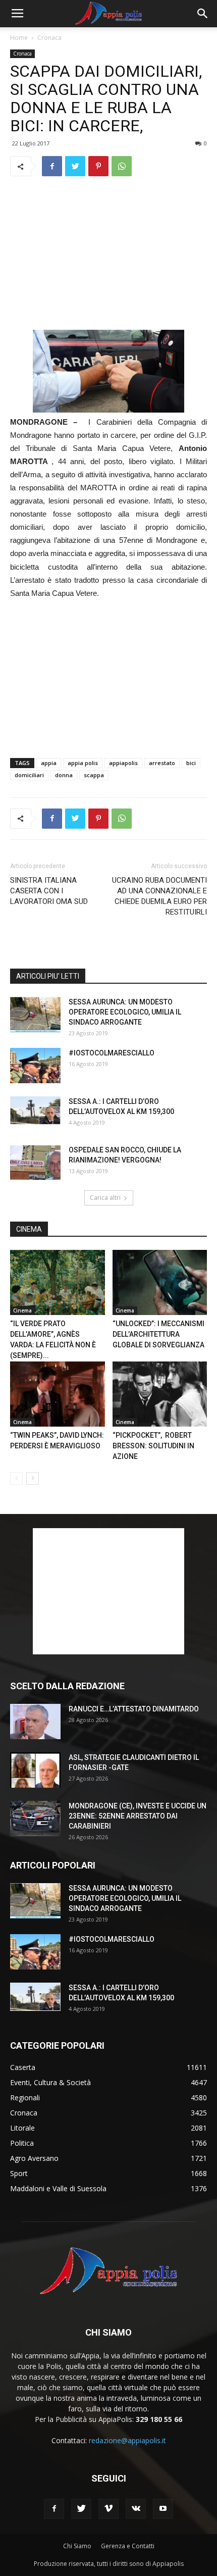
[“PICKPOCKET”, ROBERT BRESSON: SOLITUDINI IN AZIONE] (160, 1394)
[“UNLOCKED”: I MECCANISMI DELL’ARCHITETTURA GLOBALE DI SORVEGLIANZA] (160, 1282)
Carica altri (105, 1198)
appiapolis (123, 763)
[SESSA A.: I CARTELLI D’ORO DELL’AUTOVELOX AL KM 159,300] (35, 1110)
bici (191, 763)
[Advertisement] (108, 253)
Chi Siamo (77, 2546)
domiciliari (29, 775)
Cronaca (49, 38)
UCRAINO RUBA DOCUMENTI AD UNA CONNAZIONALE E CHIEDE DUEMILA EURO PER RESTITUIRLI (159, 896)
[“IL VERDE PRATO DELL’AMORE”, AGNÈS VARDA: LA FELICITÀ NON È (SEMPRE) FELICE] (58, 1282)
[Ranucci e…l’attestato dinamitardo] (35, 1722)
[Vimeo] (108, 2509)
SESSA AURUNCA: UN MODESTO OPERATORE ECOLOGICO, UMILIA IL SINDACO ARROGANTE (125, 1012)
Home (19, 38)
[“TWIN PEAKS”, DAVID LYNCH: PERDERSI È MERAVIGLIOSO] (58, 1394)
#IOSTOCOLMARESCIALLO (112, 1053)
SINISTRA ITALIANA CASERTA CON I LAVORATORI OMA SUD (49, 891)
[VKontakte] (136, 2509)
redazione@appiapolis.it (127, 2440)
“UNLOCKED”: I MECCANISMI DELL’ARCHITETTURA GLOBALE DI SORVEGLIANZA (158, 1334)
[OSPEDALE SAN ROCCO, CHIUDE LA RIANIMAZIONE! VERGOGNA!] (35, 1163)
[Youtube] (163, 2509)
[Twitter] (81, 2509)
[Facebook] (54, 2509)
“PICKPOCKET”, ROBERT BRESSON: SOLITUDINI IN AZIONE (153, 1446)
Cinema (22, 1310)
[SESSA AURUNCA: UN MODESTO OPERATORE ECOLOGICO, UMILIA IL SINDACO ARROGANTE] (35, 1015)
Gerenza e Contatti (128, 2546)
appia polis (83, 763)
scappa (94, 775)
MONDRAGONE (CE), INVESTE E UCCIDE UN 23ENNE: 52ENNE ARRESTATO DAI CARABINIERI (138, 1816)
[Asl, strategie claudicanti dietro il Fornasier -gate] (35, 1770)
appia (49, 763)
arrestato (162, 763)
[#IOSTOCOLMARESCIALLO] (35, 1066)
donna (64, 775)
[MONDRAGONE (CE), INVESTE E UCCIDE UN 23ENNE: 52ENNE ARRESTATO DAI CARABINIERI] (35, 1819)
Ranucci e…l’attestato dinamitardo (134, 1709)
